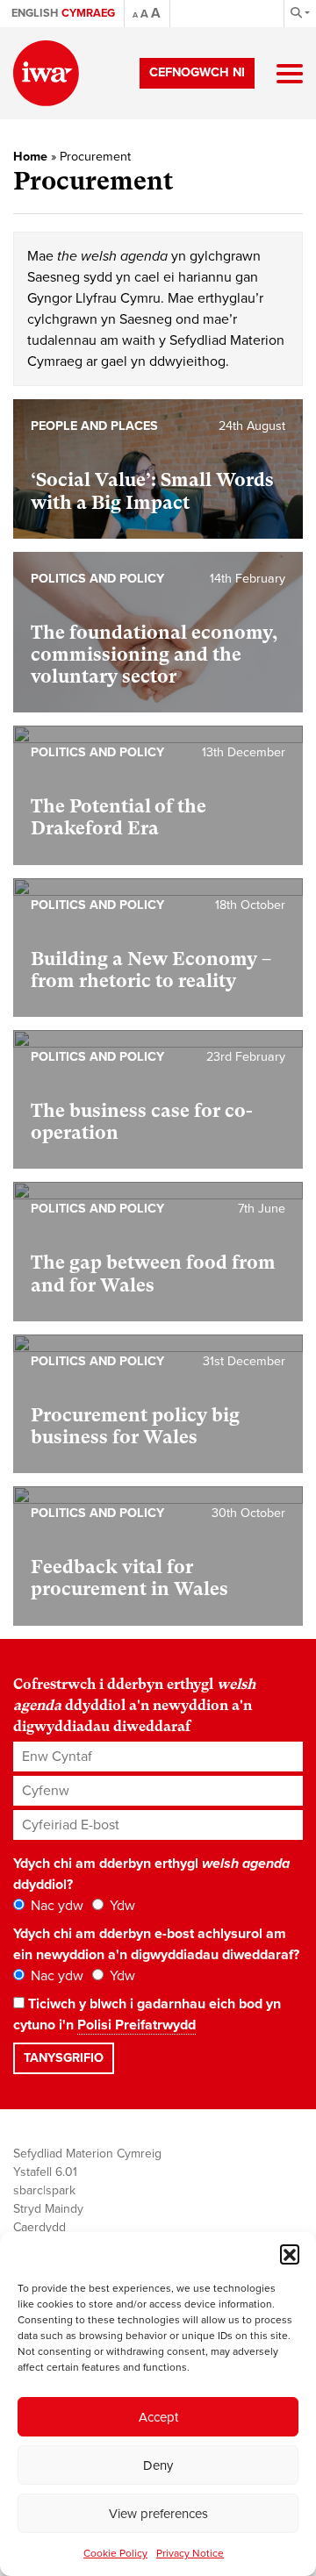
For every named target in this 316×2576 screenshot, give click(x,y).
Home (30, 157)
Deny (158, 2465)
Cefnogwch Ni (197, 72)
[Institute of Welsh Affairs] (46, 73)
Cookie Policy (115, 2553)
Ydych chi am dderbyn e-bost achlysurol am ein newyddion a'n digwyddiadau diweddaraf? (156, 1944)
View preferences (158, 2514)
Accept (158, 2417)
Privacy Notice (190, 2553)
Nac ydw (55, 1906)
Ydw (121, 1906)
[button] (290, 2254)
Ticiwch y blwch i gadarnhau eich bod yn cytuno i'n (147, 2014)
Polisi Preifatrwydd (136, 2025)
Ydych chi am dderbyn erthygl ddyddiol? (151, 1874)
